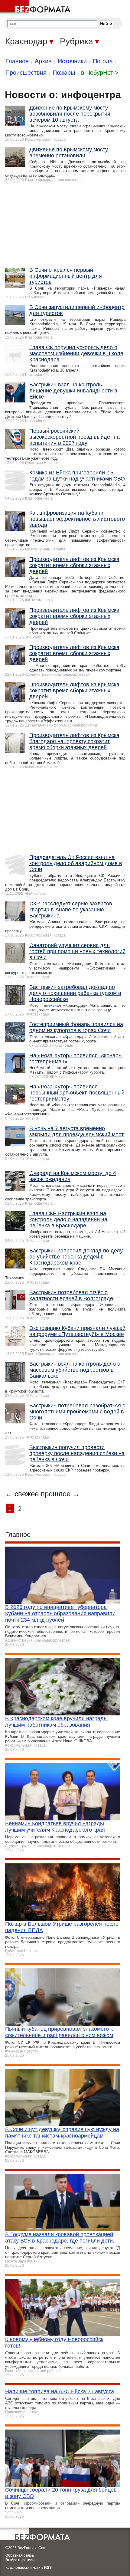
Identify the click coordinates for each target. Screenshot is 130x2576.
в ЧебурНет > (100, 73)
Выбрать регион (20, 2560)
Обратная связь (20, 2555)
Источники (72, 61)
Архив (43, 61)
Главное (17, 61)
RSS (48, 2568)
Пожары (64, 73)
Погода (103, 61)
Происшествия (26, 73)
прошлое (56, 1494)
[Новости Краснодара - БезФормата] (36, 8)
